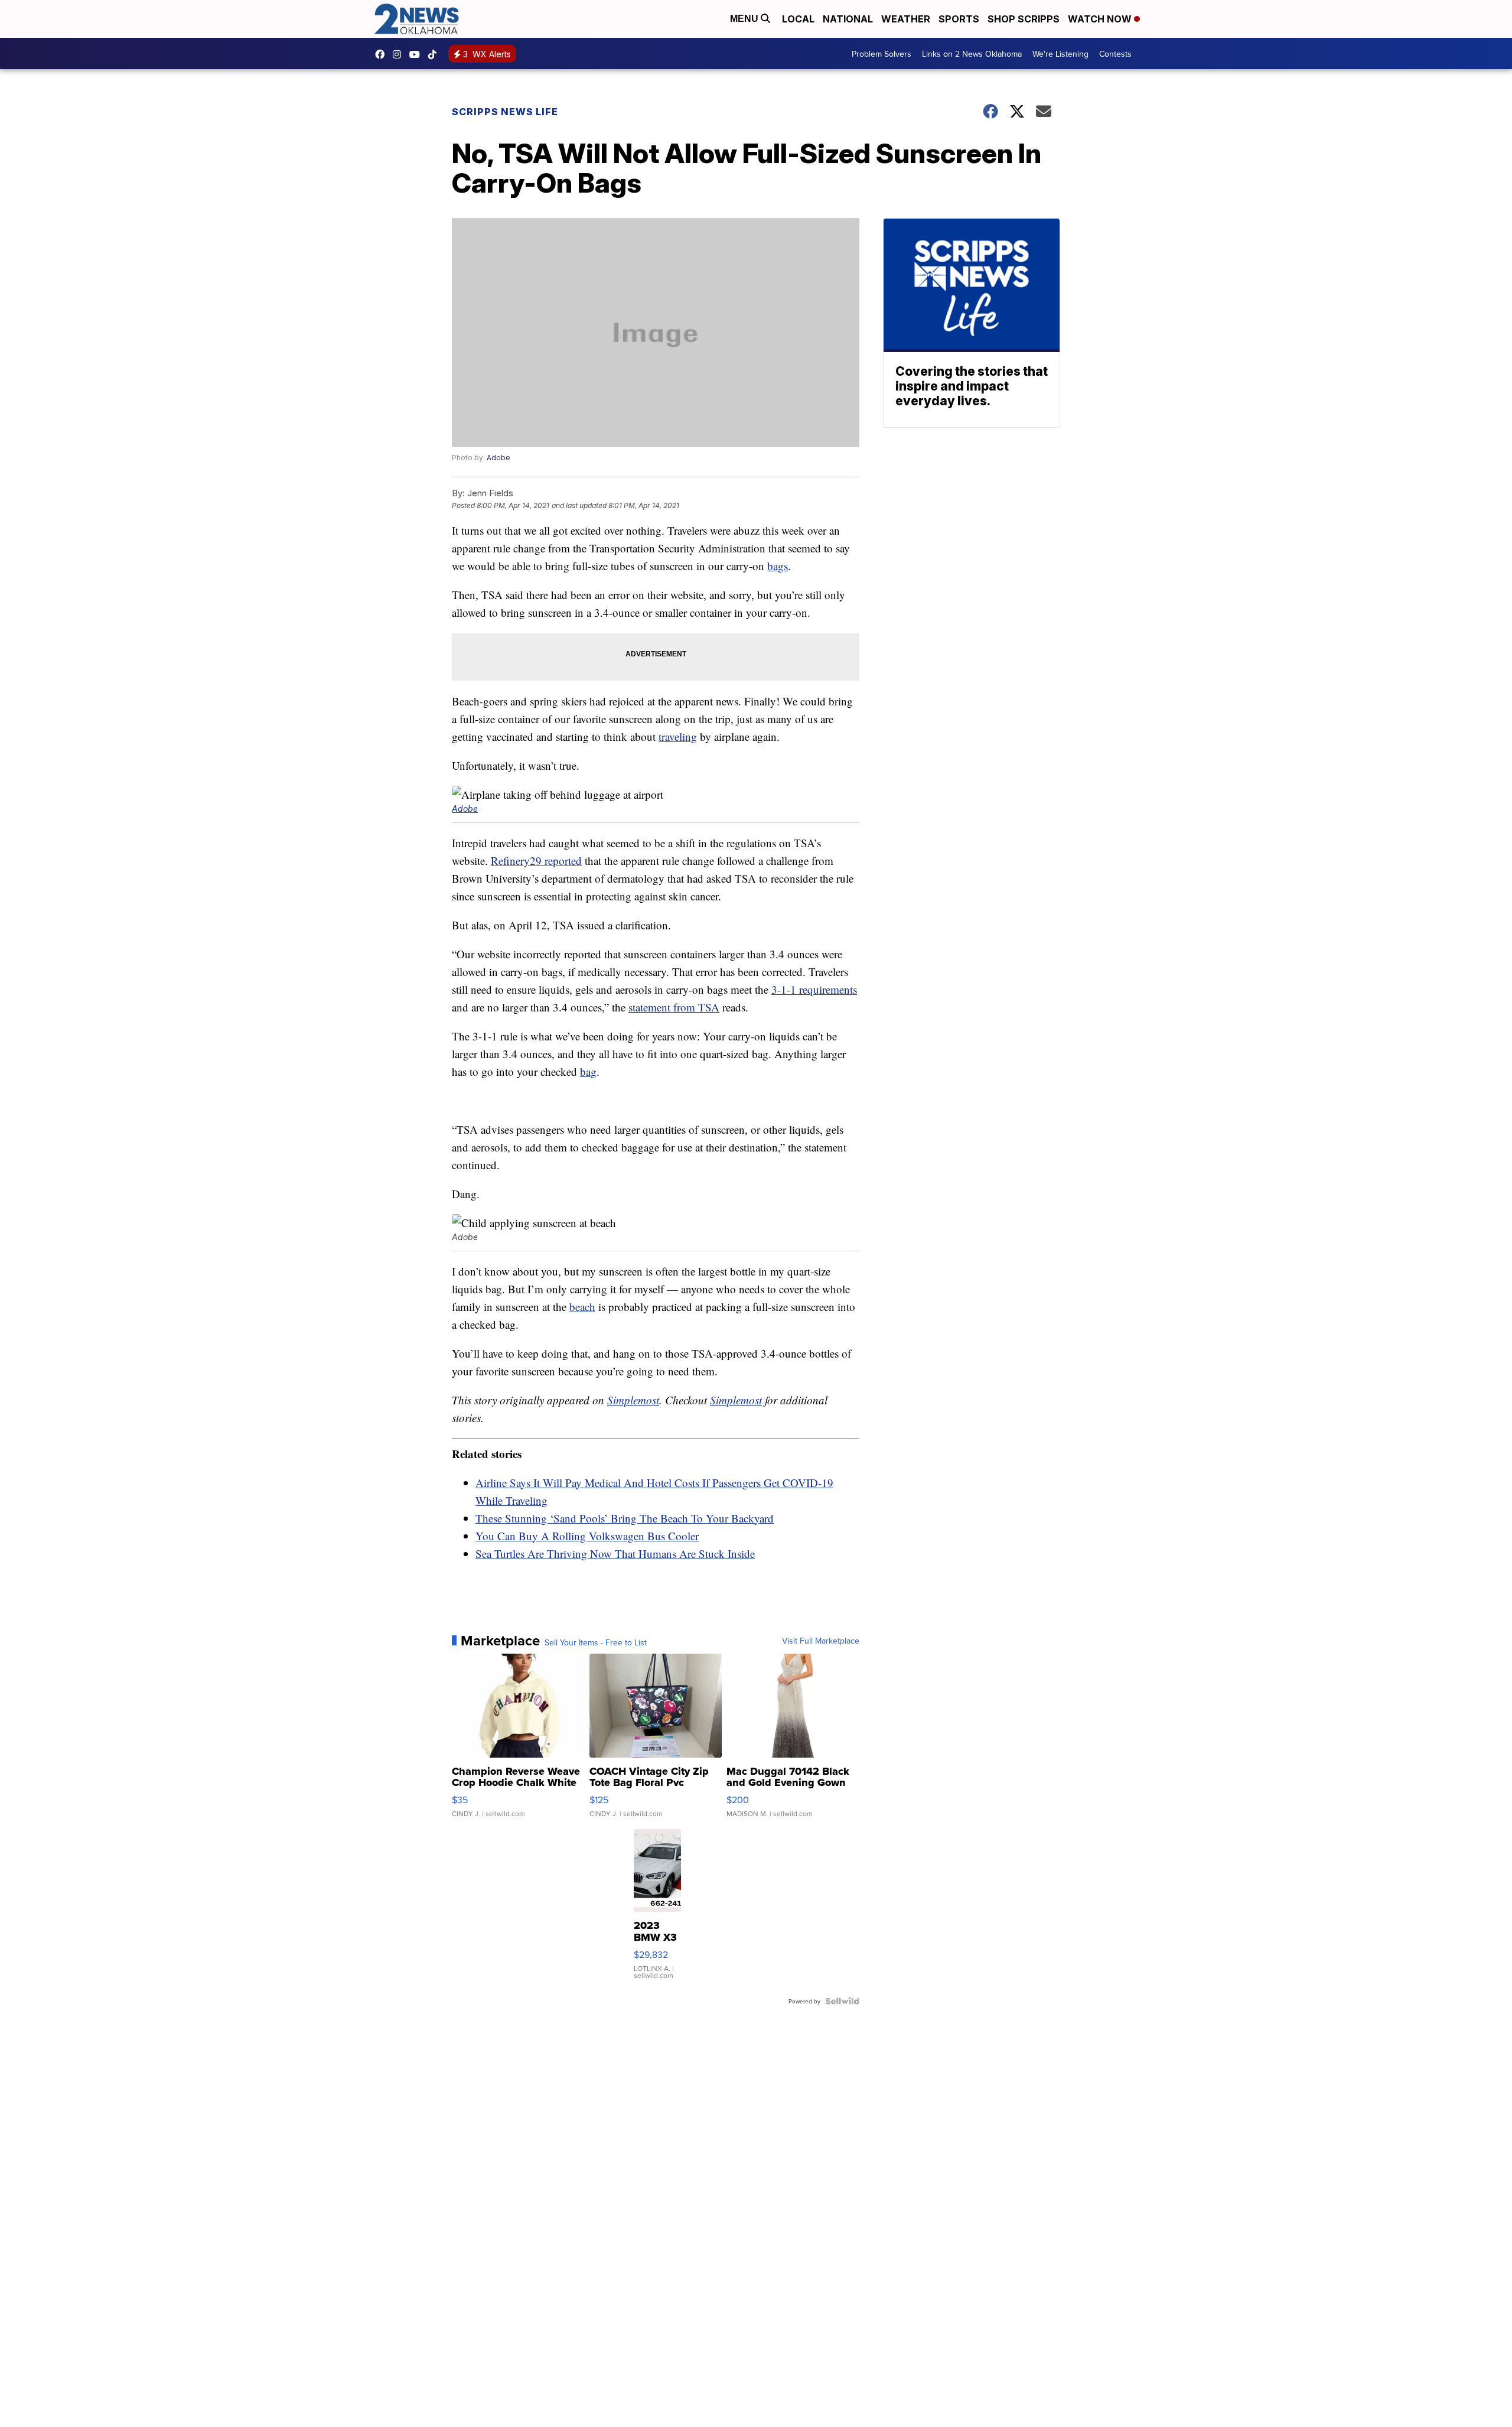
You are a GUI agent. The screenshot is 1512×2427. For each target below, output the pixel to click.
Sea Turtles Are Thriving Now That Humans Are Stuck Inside (615, 1554)
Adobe (498, 458)
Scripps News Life (505, 112)
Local (798, 19)
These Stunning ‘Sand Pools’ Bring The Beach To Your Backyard (625, 1518)
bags (778, 566)
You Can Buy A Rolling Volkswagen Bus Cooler (587, 1536)
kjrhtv (383, 54)
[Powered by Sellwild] (842, 2001)
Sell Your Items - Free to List (596, 1642)
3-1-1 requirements (814, 989)
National (848, 19)
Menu (745, 19)
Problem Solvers (882, 54)
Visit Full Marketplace (821, 1641)
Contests (1115, 54)
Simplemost (633, 1400)
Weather (906, 19)
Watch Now (1101, 19)
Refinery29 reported (536, 860)
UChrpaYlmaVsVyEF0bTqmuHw (418, 54)
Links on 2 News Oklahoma (972, 54)
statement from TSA (674, 1007)
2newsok (400, 54)
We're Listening (1060, 54)
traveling (678, 736)
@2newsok (435, 54)
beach (582, 1307)
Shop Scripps (1024, 19)
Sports (959, 19)
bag (588, 1071)
